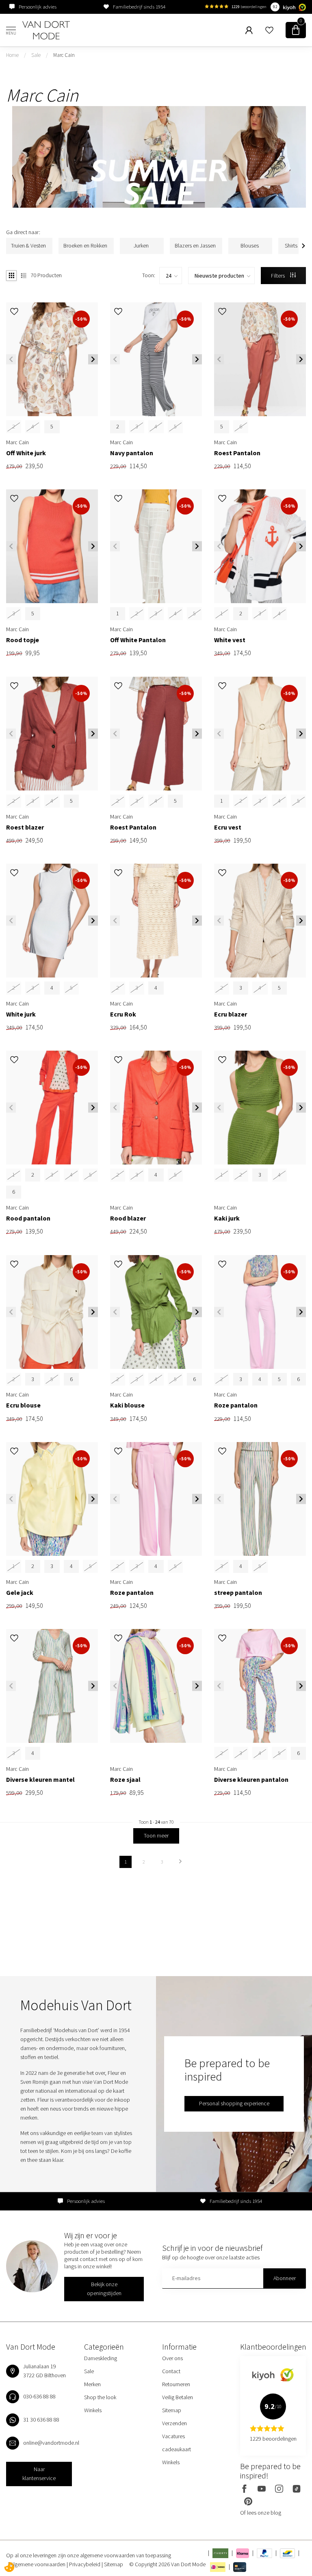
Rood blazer (128, 1218)
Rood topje (23, 640)
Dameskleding (101, 2358)
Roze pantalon (236, 1405)
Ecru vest (228, 827)
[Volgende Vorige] (180, 1862)
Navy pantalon (132, 453)
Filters (278, 276)
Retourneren (176, 2384)
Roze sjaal (125, 1780)
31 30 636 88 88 (41, 2420)
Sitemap (172, 2410)
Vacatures (173, 2436)
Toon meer (156, 1835)
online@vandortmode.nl (51, 2443)
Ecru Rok (123, 1014)
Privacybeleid (85, 2564)
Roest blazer (25, 827)
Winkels (93, 2410)
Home (12, 55)
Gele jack (20, 1593)
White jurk (21, 1014)
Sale (36, 55)
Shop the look (100, 2397)
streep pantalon (238, 1593)
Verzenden (174, 2423)
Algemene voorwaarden (39, 2564)
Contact (171, 2371)
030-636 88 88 (39, 2396)
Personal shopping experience (234, 2103)
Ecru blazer (231, 1014)
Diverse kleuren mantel (40, 1780)
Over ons (172, 2358)
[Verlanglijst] (269, 30)
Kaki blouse (127, 1405)
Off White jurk (26, 453)
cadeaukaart (177, 2449)
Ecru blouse (23, 1405)
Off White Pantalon (138, 640)
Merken (92, 2384)
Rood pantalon (28, 1218)
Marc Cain (64, 55)
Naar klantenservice (39, 2474)
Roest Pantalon (237, 453)
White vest (230, 640)
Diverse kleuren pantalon (251, 1780)
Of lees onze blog (261, 2513)
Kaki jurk (227, 1218)
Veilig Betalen (178, 2397)
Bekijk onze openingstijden (104, 2289)
